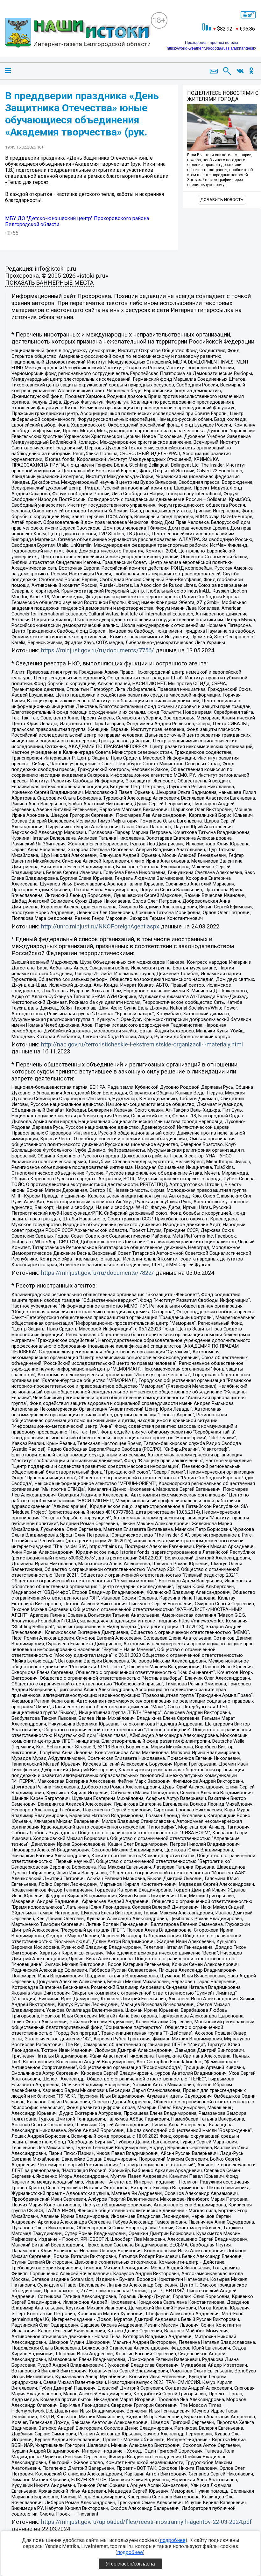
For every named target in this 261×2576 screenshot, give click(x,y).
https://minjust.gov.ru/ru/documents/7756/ (98, 650)
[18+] (78, 34)
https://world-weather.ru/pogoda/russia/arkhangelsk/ (211, 48)
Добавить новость (222, 200)
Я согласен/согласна (130, 2564)
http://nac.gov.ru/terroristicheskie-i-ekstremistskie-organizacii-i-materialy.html (142, 1045)
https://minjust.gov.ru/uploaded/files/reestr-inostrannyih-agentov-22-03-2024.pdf (146, 2522)
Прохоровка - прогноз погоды (212, 43)
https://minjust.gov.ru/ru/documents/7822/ (98, 1273)
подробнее (173, 2540)
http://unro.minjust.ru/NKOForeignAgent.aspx (100, 927)
